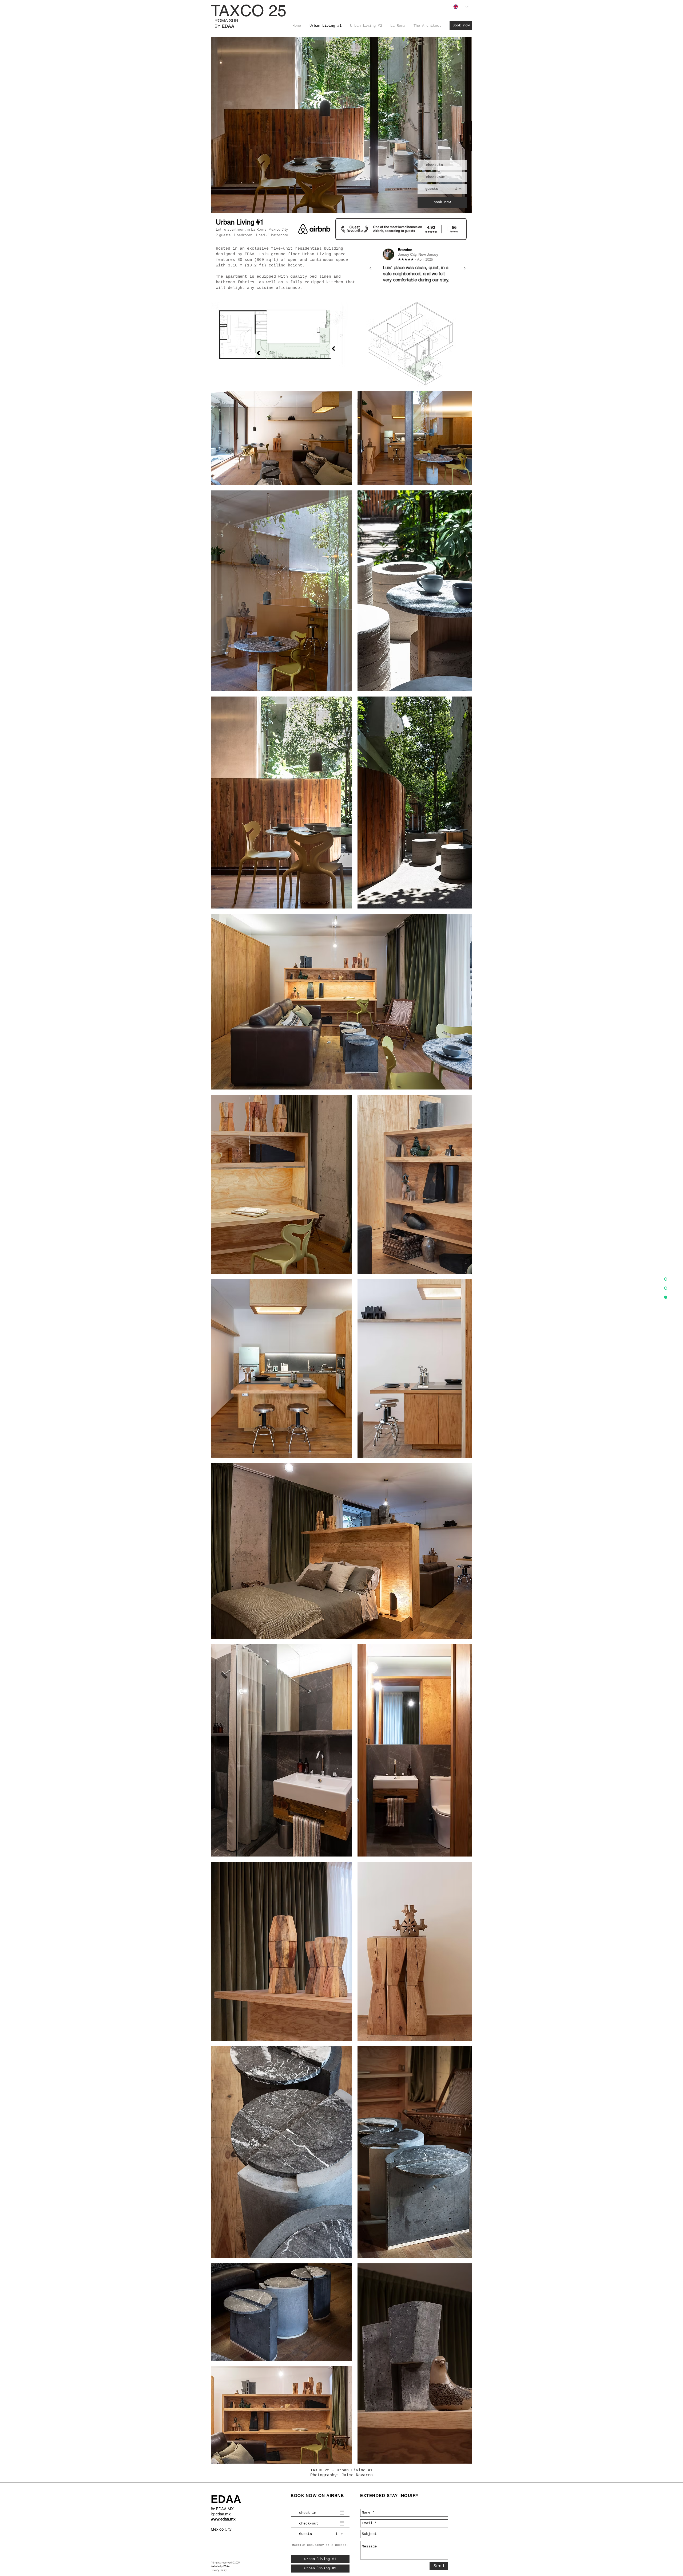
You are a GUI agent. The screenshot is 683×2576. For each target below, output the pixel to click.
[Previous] (371, 269)
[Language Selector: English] (461, 7)
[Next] (464, 269)
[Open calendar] (459, 165)
